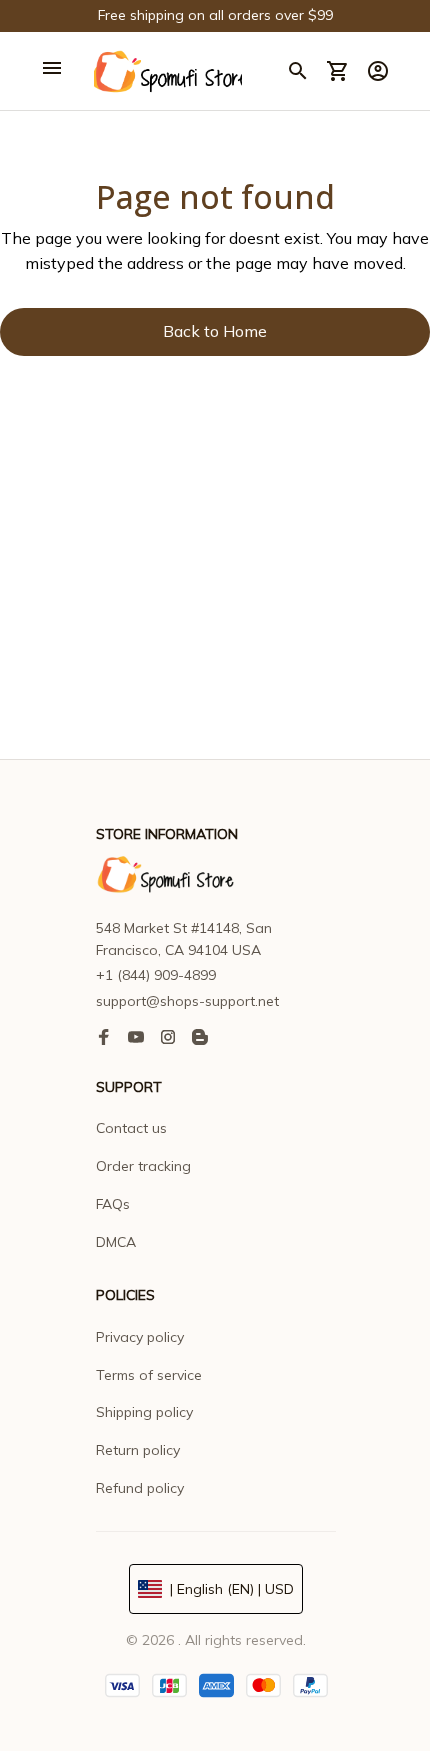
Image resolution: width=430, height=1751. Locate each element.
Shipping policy (144, 1412)
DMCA (116, 1242)
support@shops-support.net (187, 1001)
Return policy (138, 1450)
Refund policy (140, 1488)
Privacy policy (140, 1337)
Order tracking (143, 1166)
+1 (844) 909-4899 (156, 975)
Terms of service (149, 1375)
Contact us (131, 1128)
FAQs (113, 1204)
